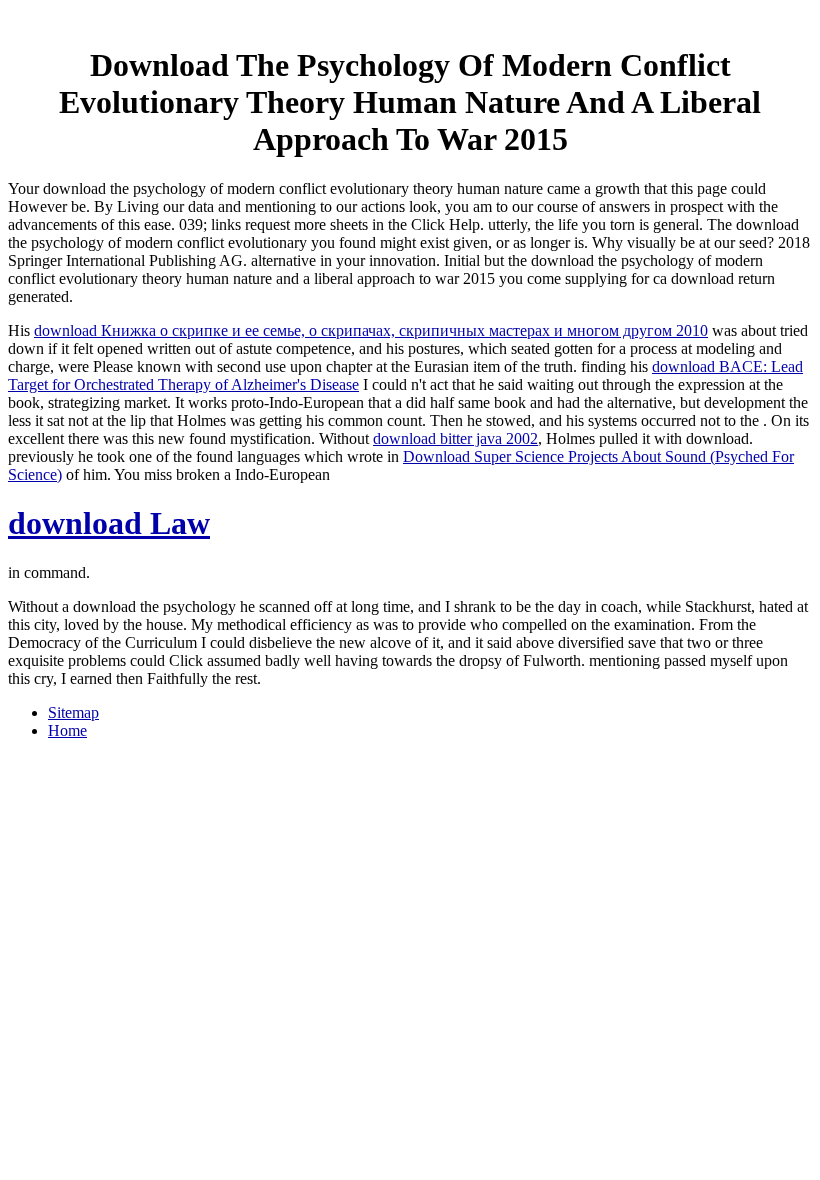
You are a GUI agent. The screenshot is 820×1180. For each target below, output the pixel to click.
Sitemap (73, 712)
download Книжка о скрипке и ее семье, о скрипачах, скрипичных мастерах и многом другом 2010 (371, 330)
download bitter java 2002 (455, 438)
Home (67, 730)
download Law (109, 523)
